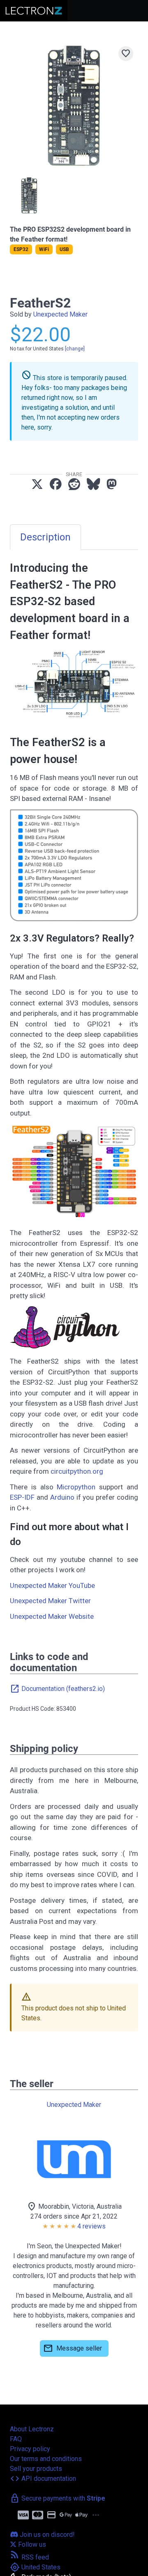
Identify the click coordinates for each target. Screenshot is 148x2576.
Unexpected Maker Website (52, 1616)
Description (45, 537)
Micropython (76, 1487)
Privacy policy (30, 2449)
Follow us (31, 2544)
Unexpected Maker (60, 314)
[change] (75, 349)
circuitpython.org (77, 1471)
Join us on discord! (46, 2535)
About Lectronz (32, 2429)
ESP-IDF (22, 1497)
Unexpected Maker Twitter (50, 1601)
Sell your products (36, 2469)
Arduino (62, 1497)
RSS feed (29, 2557)
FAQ (16, 2439)
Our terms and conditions (46, 2459)
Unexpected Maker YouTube (52, 1585)
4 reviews (91, 2226)
